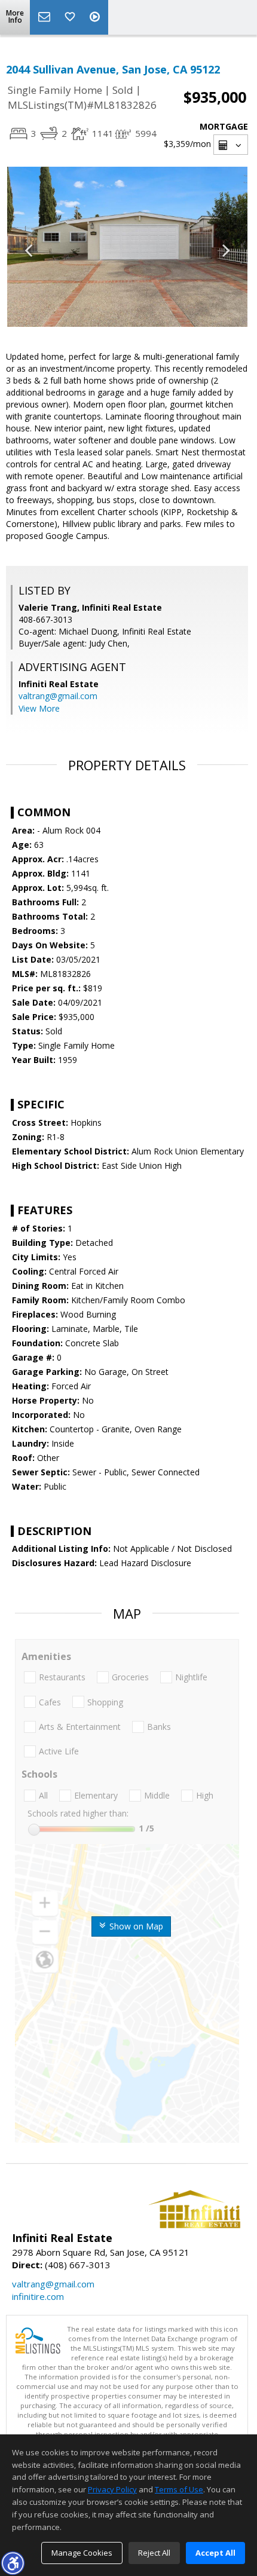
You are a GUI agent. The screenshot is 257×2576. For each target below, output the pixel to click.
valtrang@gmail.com (58, 696)
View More (39, 708)
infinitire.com (38, 2296)
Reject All (154, 2553)
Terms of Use (179, 2489)
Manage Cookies (82, 2553)
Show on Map (135, 1926)
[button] (13, 2563)
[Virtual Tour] (96, 17)
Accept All (215, 2553)
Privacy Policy (112, 2489)
